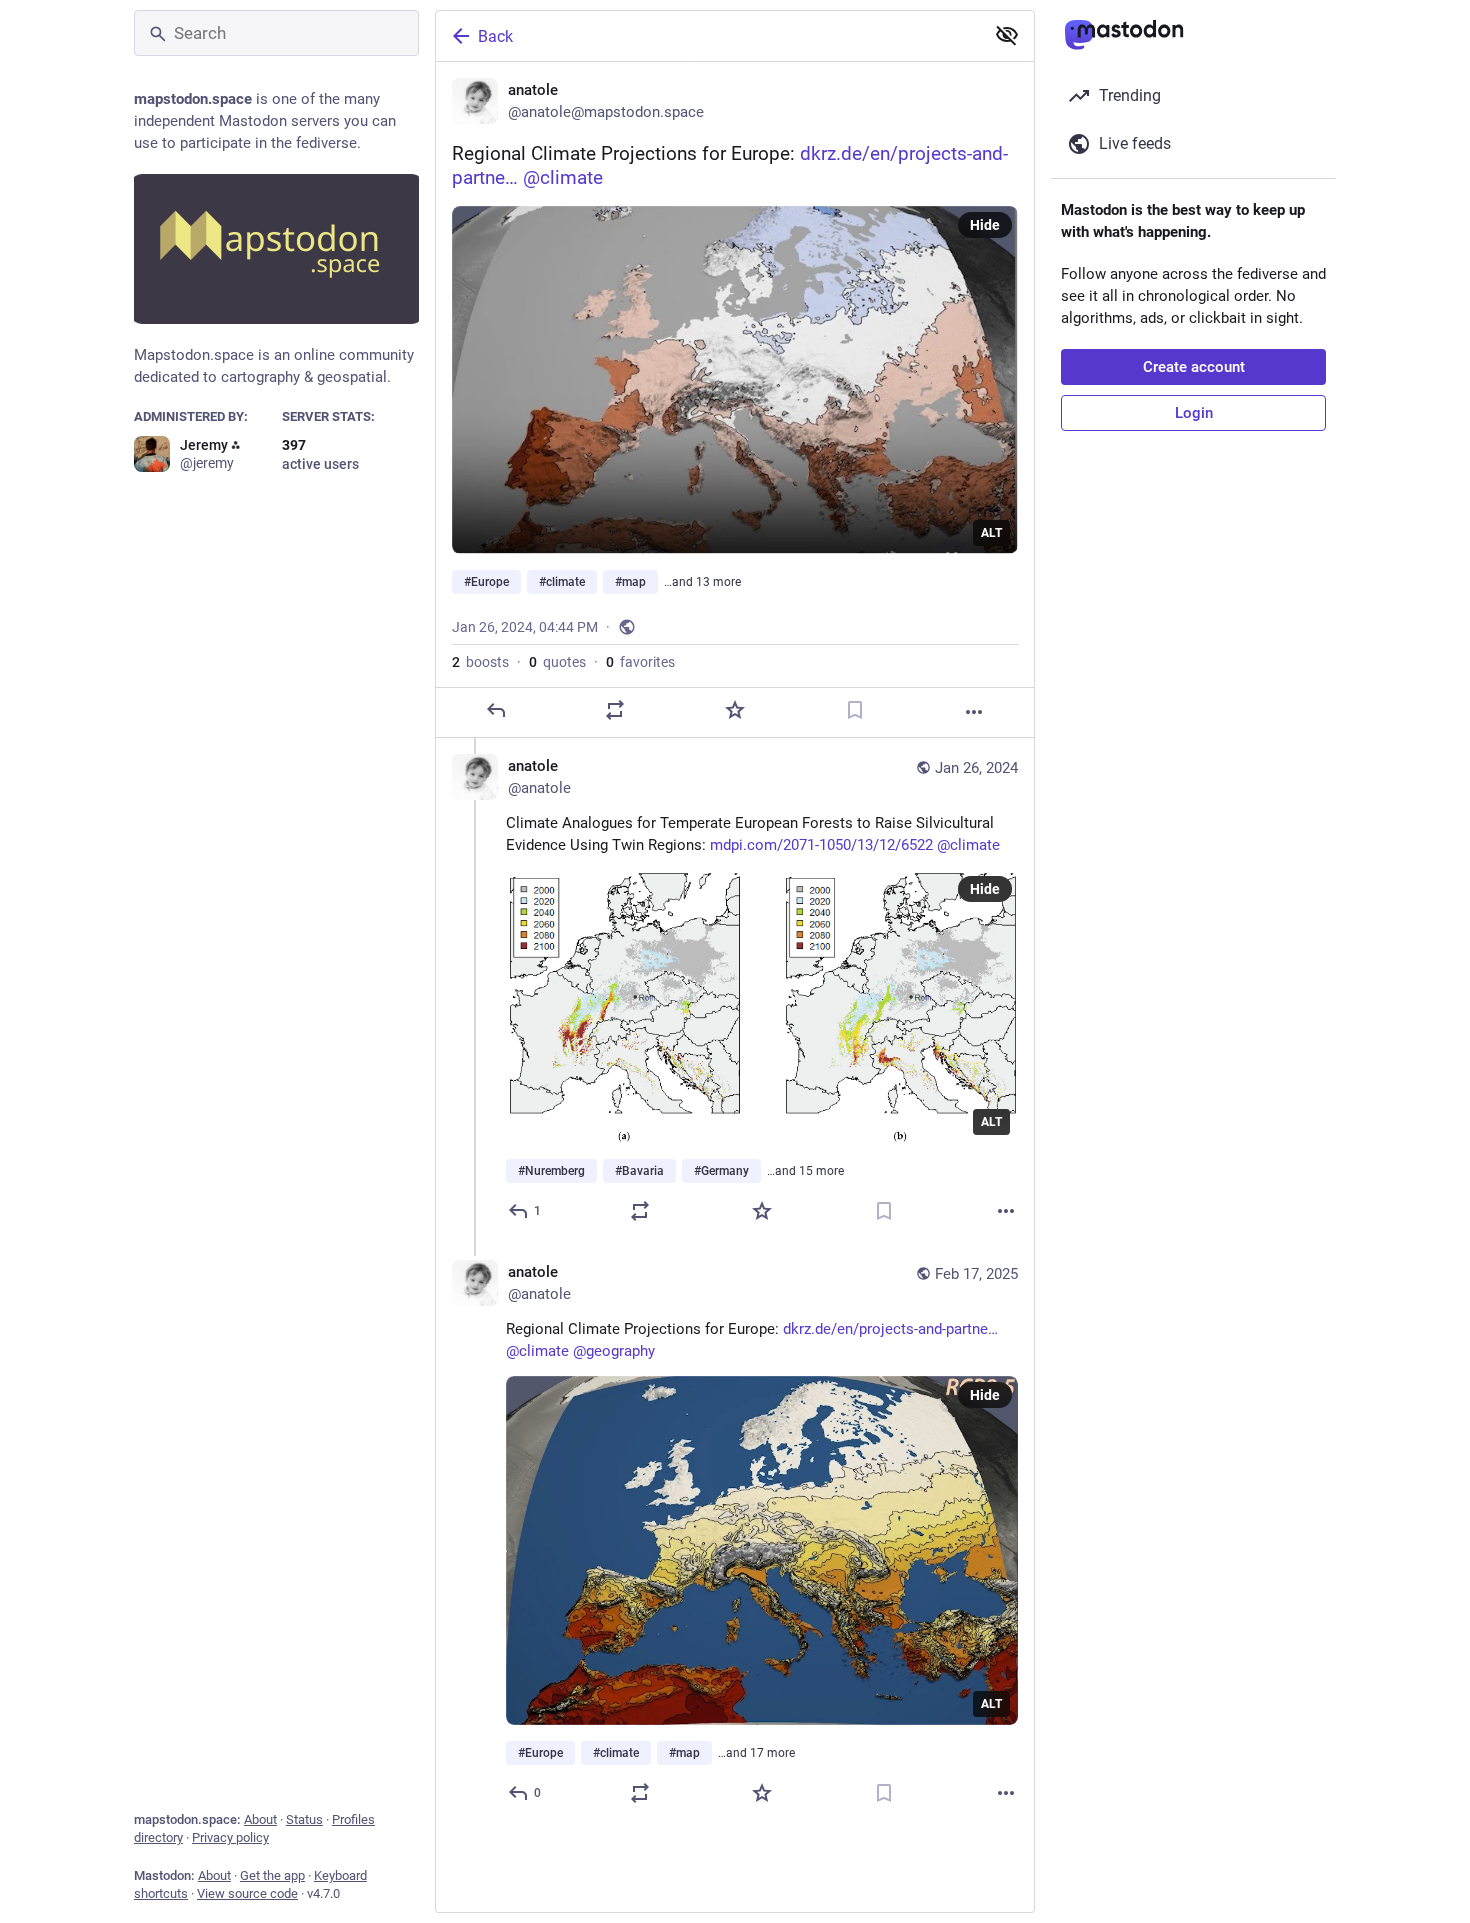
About (260, 1819)
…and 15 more (805, 1171)
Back (495, 36)
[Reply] (496, 710)
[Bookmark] (855, 710)
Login (1194, 413)
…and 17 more (756, 1753)
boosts (480, 662)
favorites (640, 662)
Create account (1194, 367)
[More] (974, 712)
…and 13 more (702, 582)
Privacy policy (230, 1837)
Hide (985, 225)
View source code (247, 1893)
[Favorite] (735, 710)
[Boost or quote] (615, 710)
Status (304, 1819)
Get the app (272, 1875)
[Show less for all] (1007, 35)
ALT (991, 533)
